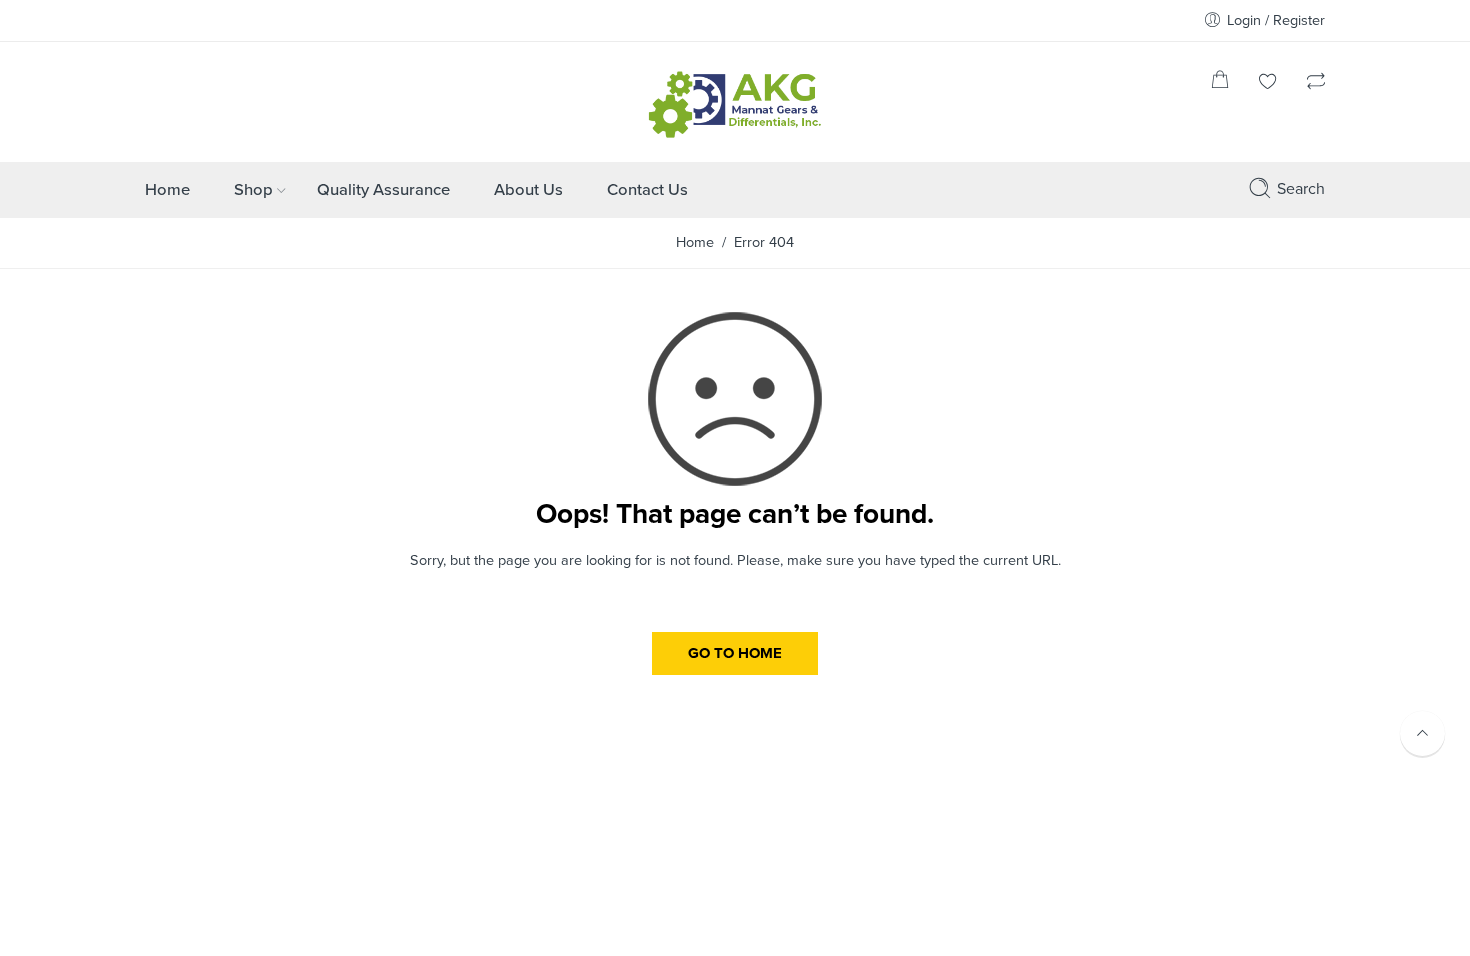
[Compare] (1316, 83)
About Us (528, 190)
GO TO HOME (735, 653)
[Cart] (1220, 83)
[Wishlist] (1268, 83)
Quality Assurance (383, 190)
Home (167, 190)
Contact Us (647, 190)
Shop (253, 190)
